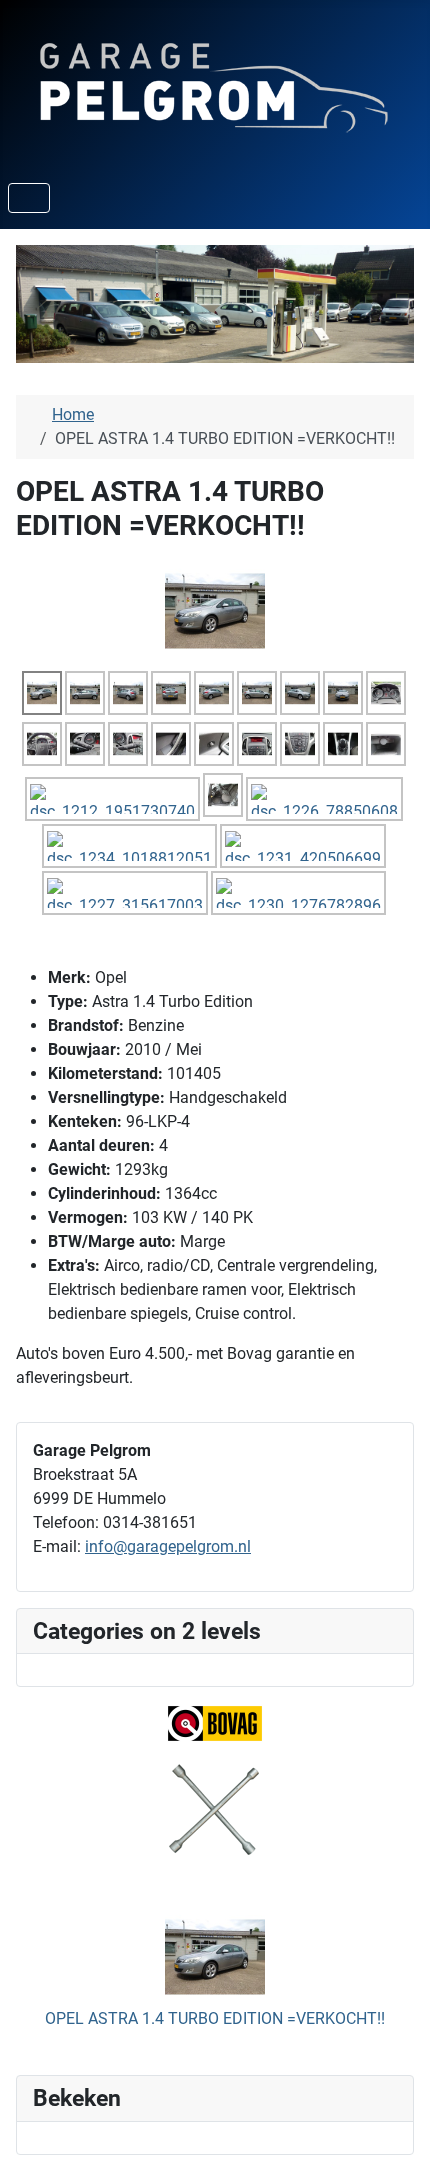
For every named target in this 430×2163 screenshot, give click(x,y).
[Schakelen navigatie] (29, 198)
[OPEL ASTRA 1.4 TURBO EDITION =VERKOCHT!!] (215, 610)
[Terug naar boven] (395, 2126)
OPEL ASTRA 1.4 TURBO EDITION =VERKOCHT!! (215, 2018)
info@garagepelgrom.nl (168, 1546)
